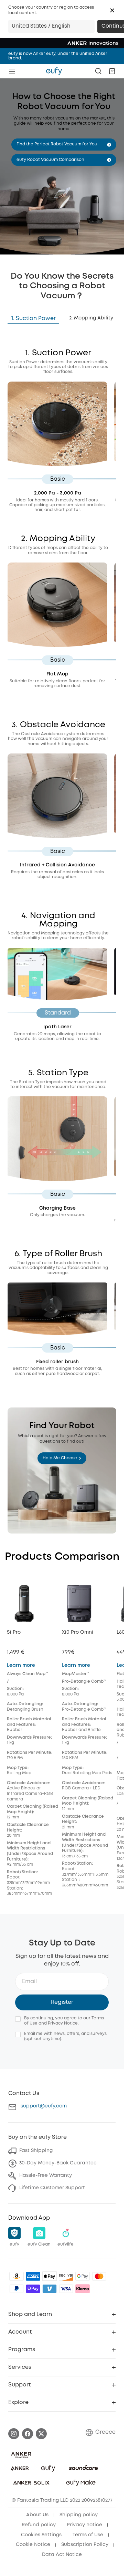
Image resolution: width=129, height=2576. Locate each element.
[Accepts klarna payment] (83, 2289)
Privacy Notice (63, 2023)
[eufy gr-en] (54, 71)
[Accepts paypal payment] (17, 2289)
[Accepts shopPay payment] (33, 2289)
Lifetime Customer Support (52, 2188)
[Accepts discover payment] (66, 2276)
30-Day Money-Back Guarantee (58, 2163)
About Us (37, 2515)
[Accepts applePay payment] (50, 2276)
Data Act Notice (62, 2555)
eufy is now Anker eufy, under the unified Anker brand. (58, 56)
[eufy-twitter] (41, 2434)
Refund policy (39, 2525)
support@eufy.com (44, 2106)
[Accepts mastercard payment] (99, 2276)
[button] (112, 10)
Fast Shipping (36, 2151)
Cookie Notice (33, 2545)
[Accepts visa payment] (66, 2289)
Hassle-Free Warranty (46, 2175)
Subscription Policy (85, 2545)
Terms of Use (88, 2535)
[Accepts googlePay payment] (83, 2276)
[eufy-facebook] (28, 2434)
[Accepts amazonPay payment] (17, 2276)
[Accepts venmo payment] (50, 2289)
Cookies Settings (41, 2535)
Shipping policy (79, 2515)
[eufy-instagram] (14, 2434)
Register (62, 2002)
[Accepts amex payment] (33, 2276)
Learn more (21, 1665)
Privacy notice (84, 2525)
